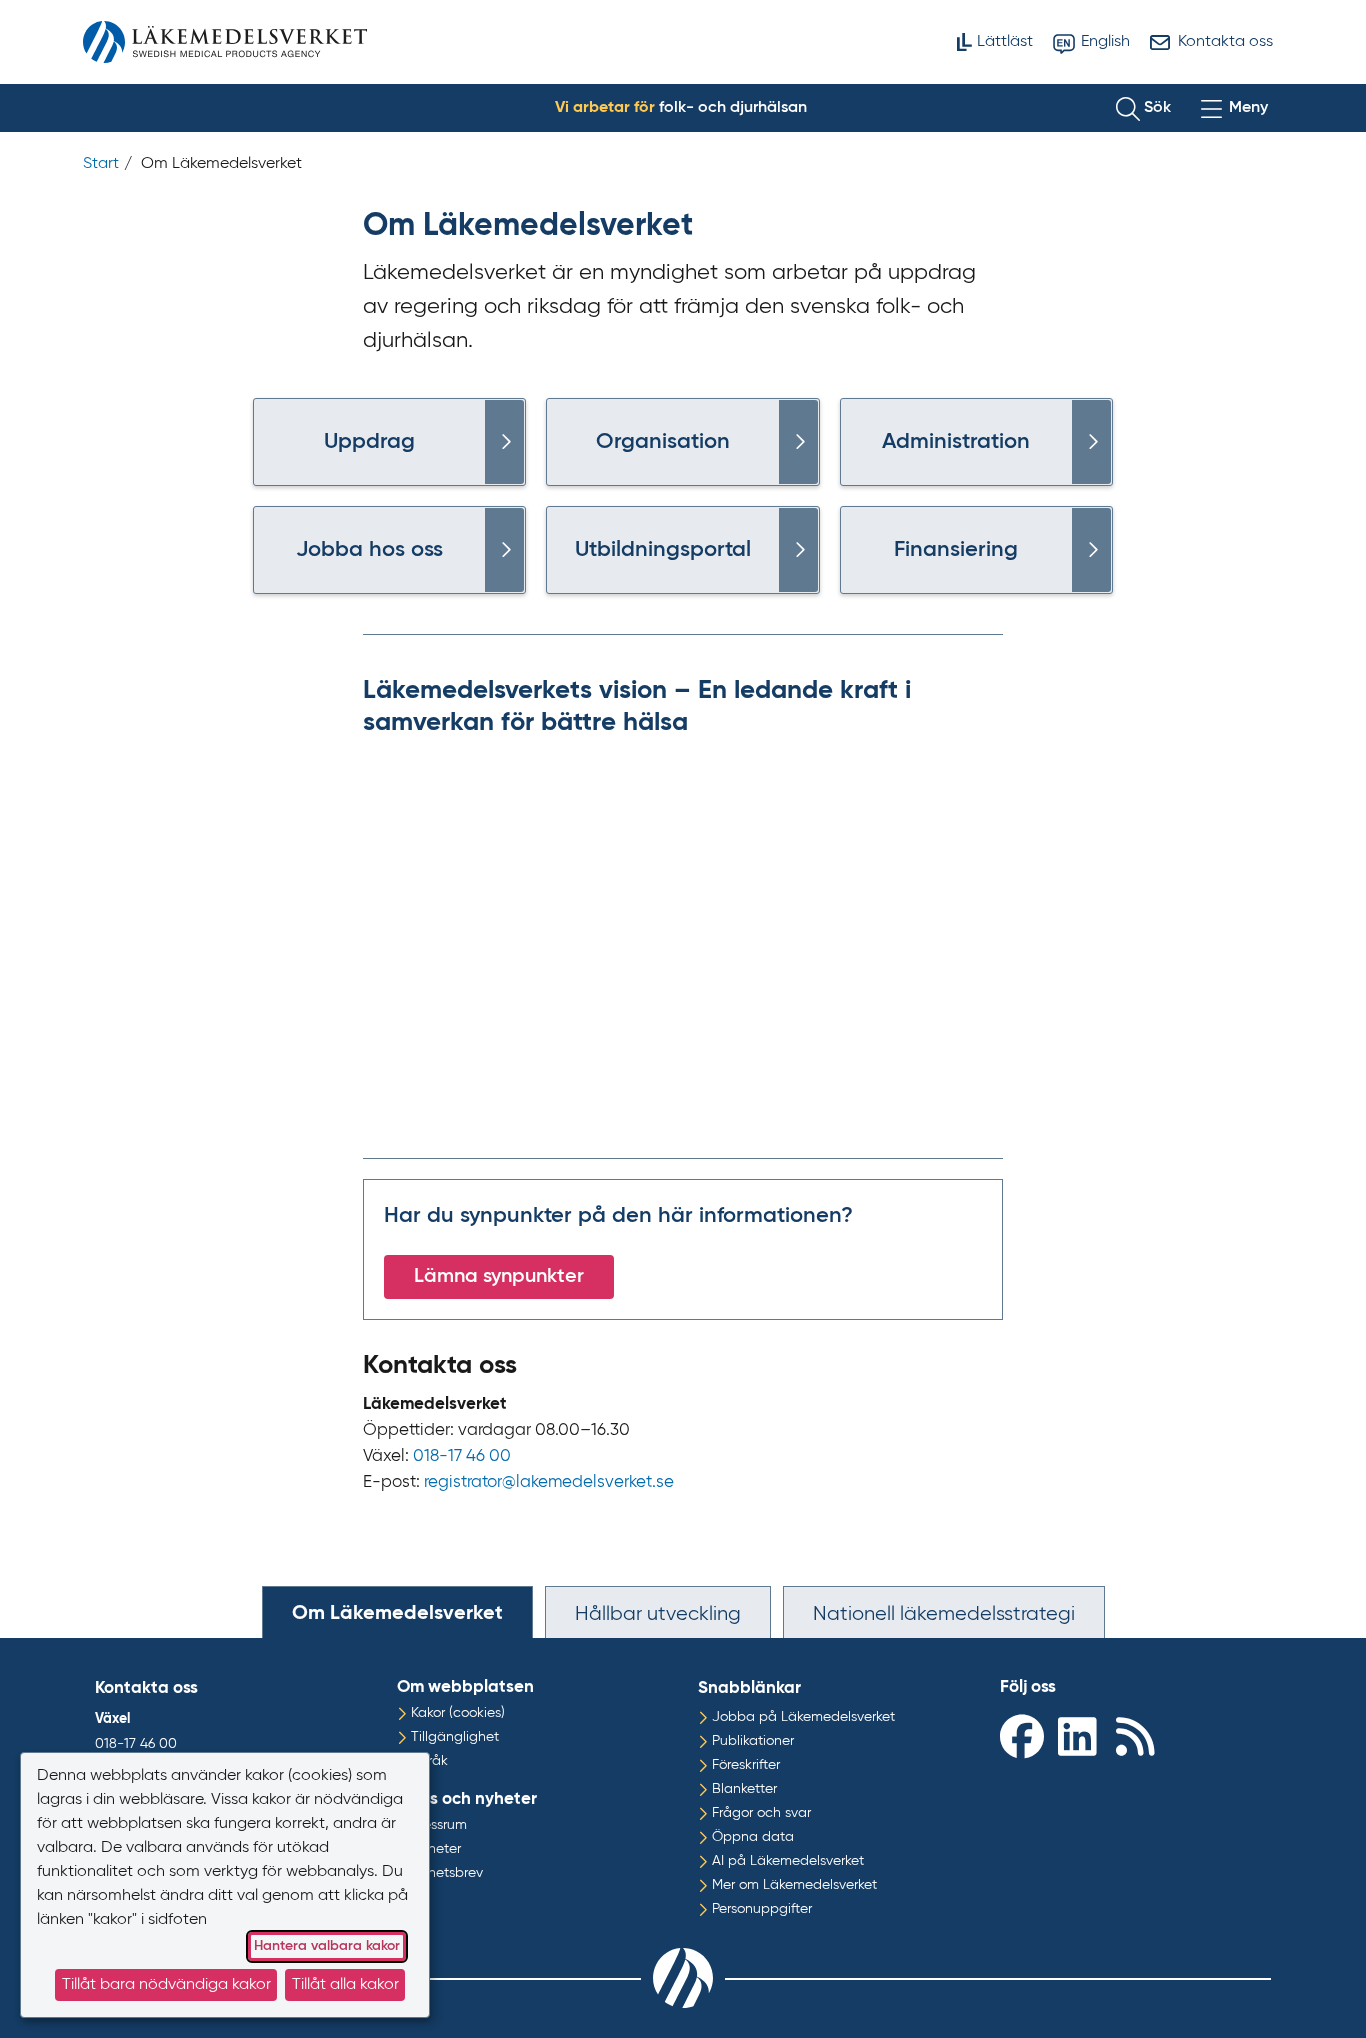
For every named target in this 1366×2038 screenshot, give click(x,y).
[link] (504, 442)
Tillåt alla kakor (345, 1985)
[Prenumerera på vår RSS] (1140, 1735)
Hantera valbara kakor (327, 1946)
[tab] (397, 1612)
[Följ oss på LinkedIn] (1082, 1735)
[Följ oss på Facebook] (1024, 1735)
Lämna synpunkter (499, 1277)
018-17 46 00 (462, 1456)
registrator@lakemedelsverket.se (549, 1482)
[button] (1143, 108)
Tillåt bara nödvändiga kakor (166, 1985)
